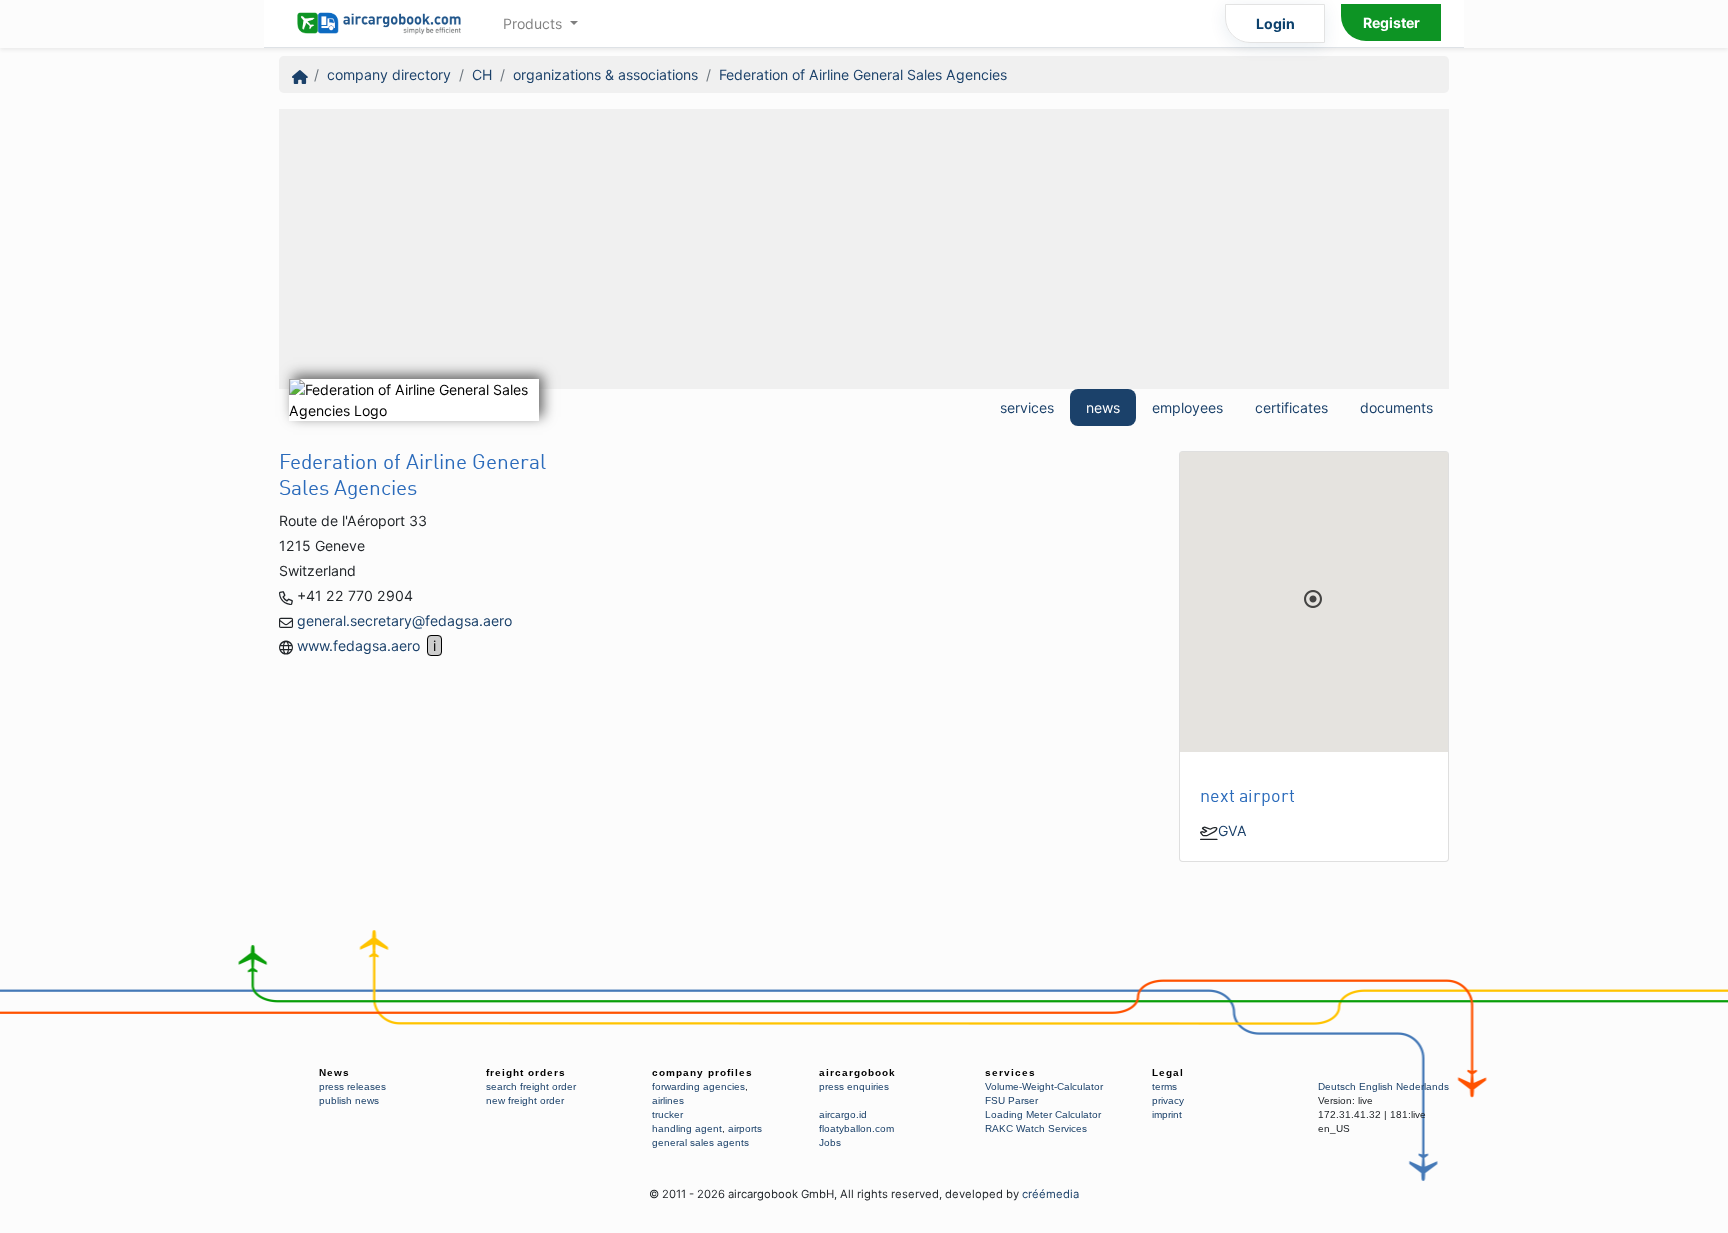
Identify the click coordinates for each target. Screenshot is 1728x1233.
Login (1275, 23)
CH (482, 74)
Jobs (830, 1142)
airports (745, 1128)
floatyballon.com (856, 1128)
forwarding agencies (698, 1086)
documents (1396, 407)
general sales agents (700, 1142)
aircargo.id (843, 1114)
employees (1187, 407)
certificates (1291, 407)
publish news (349, 1100)
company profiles (702, 1072)
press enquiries (854, 1086)
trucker (667, 1114)
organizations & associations (605, 74)
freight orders (526, 1072)
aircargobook (857, 1072)
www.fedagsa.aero (358, 645)
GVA (1232, 830)
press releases (352, 1086)
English (1376, 1086)
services (1027, 407)
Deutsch (1337, 1086)
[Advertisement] (864, 249)
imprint (1167, 1114)
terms (1164, 1086)
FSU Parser (1011, 1100)
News (334, 1072)
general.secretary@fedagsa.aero (404, 620)
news (1103, 407)
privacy (1168, 1100)
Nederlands (1422, 1086)
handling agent (687, 1128)
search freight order (531, 1086)
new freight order (525, 1100)
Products (534, 23)
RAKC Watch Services (1036, 1128)
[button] (1313, 599)
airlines (668, 1100)
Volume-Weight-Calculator (1044, 1086)
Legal (1168, 1072)
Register (1391, 22)
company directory (389, 74)
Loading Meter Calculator (1043, 1114)
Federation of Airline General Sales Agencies (863, 74)
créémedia (1050, 1194)
